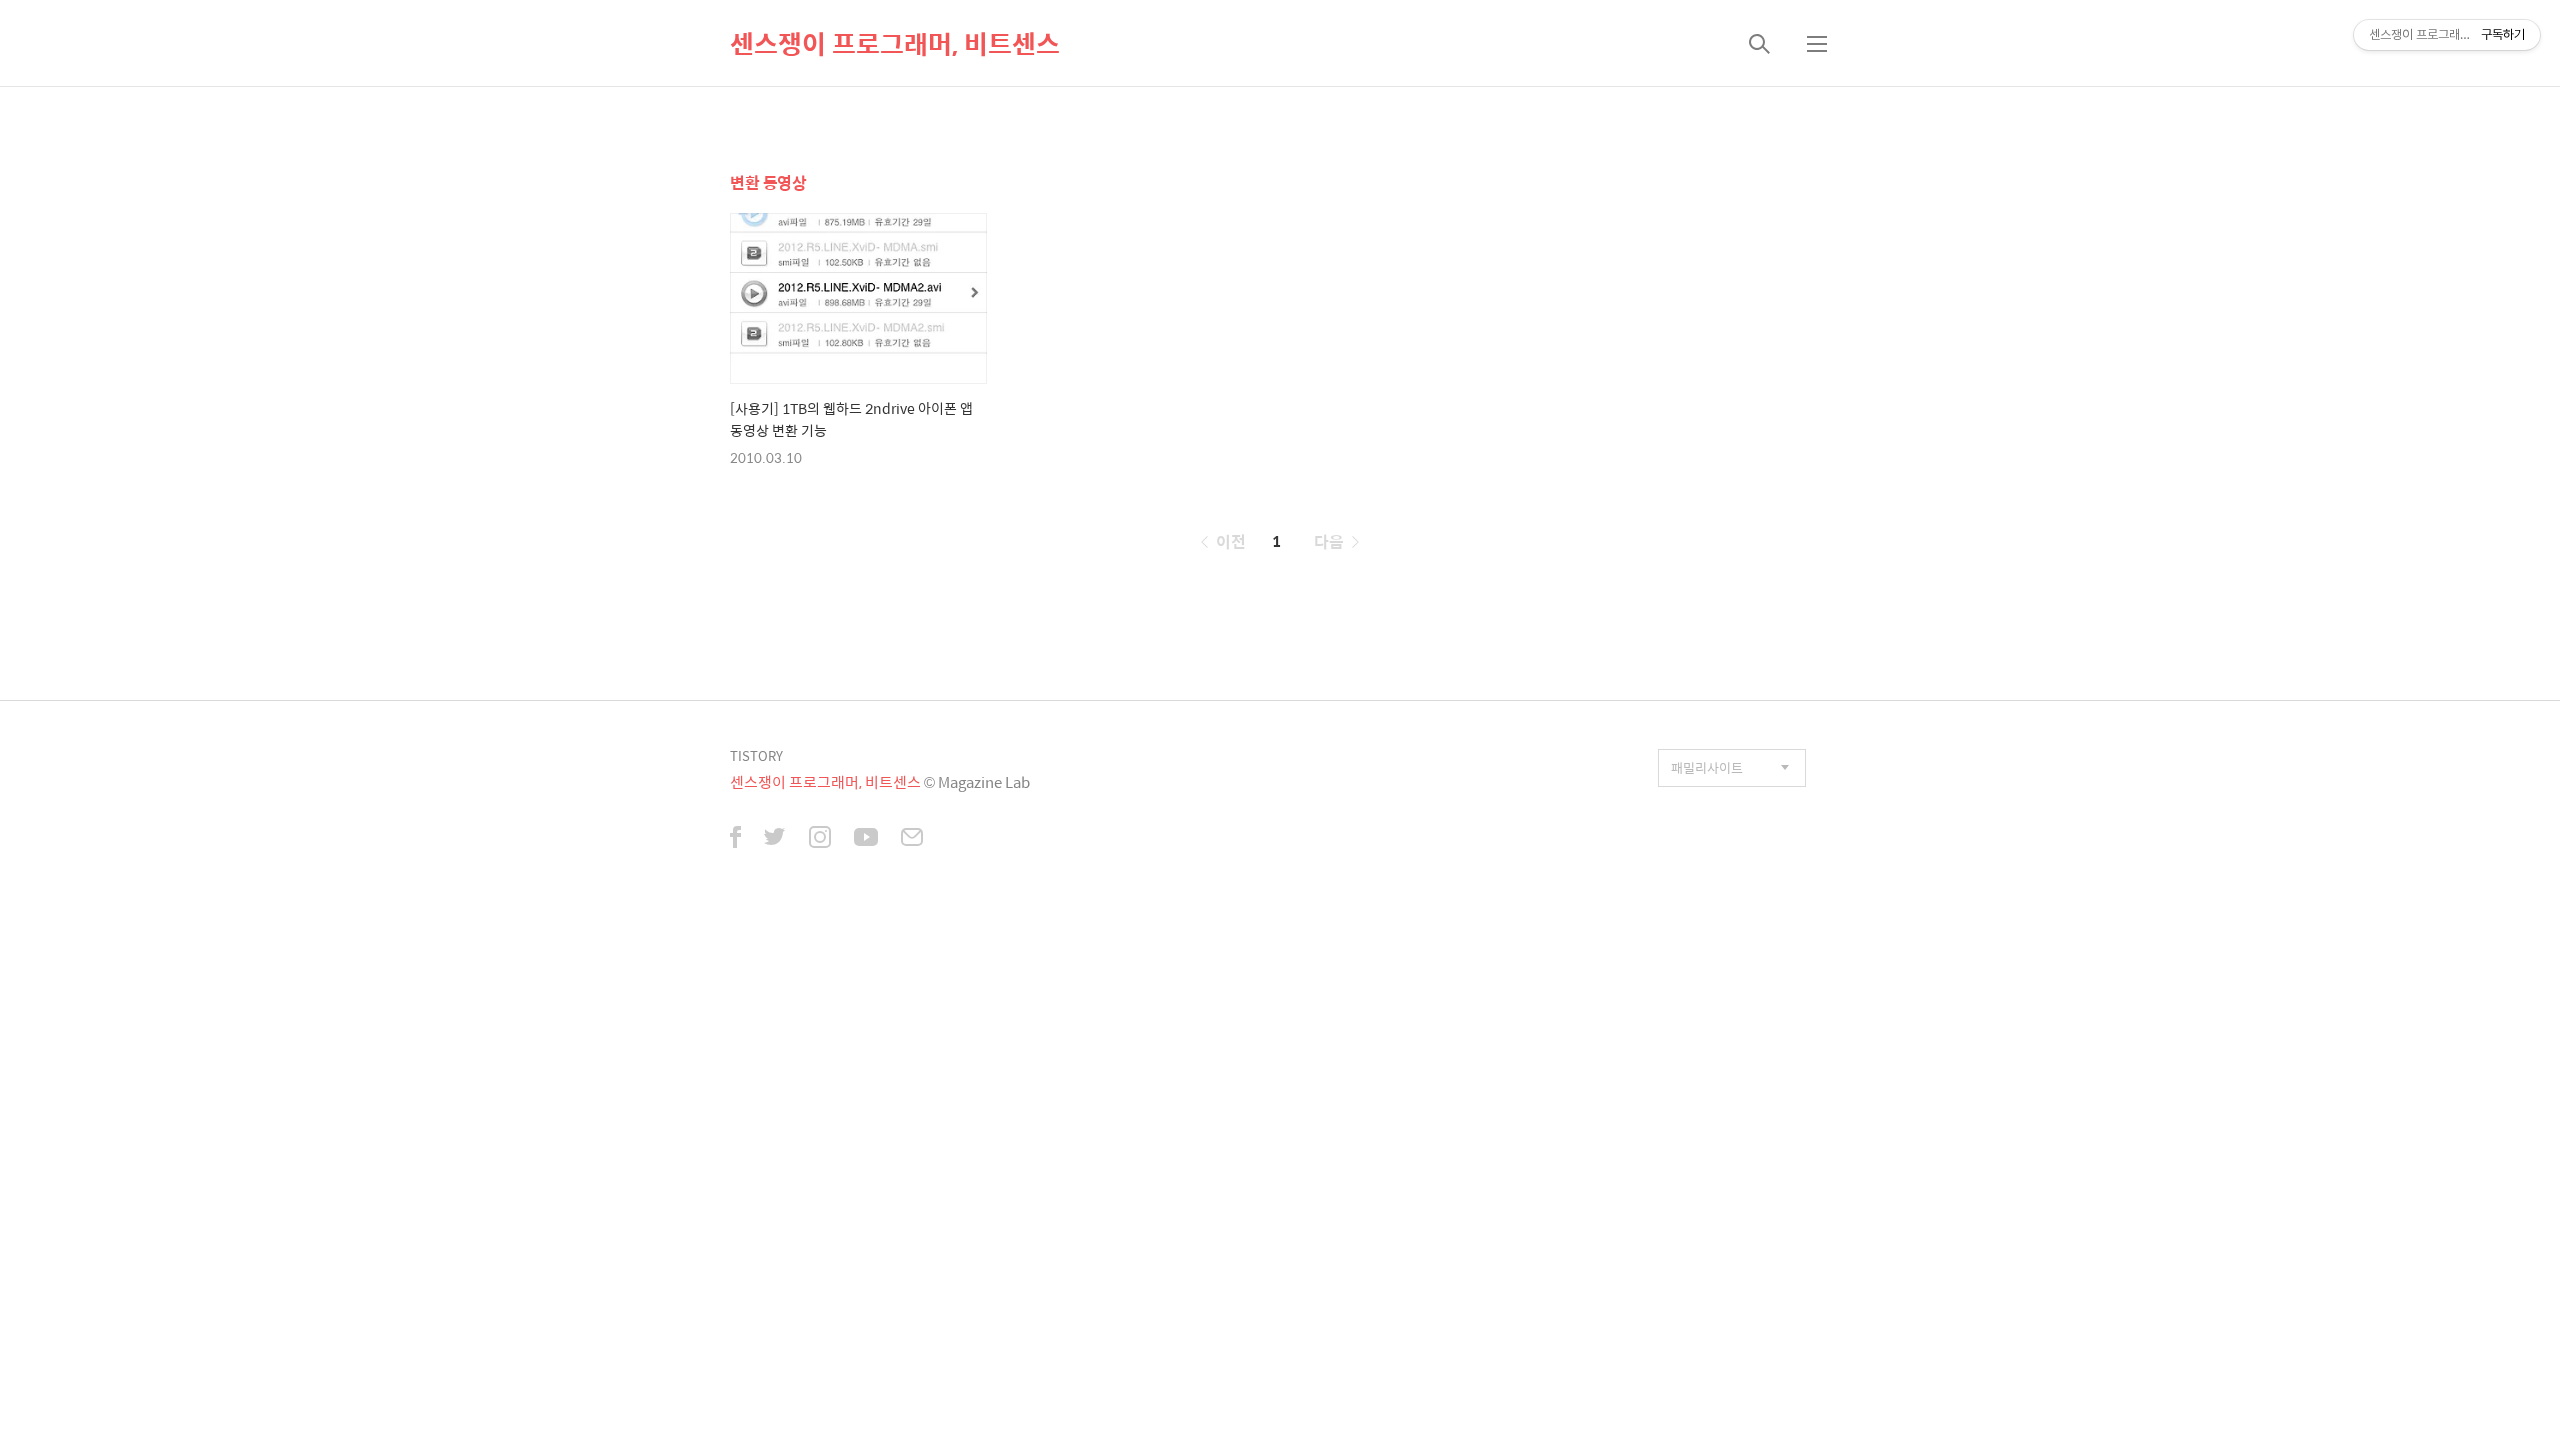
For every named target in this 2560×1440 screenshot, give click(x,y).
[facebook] (735, 839)
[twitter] (775, 839)
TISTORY (756, 755)
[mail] (912, 839)
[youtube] (866, 839)
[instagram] (820, 839)
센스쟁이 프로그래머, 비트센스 (895, 43)
